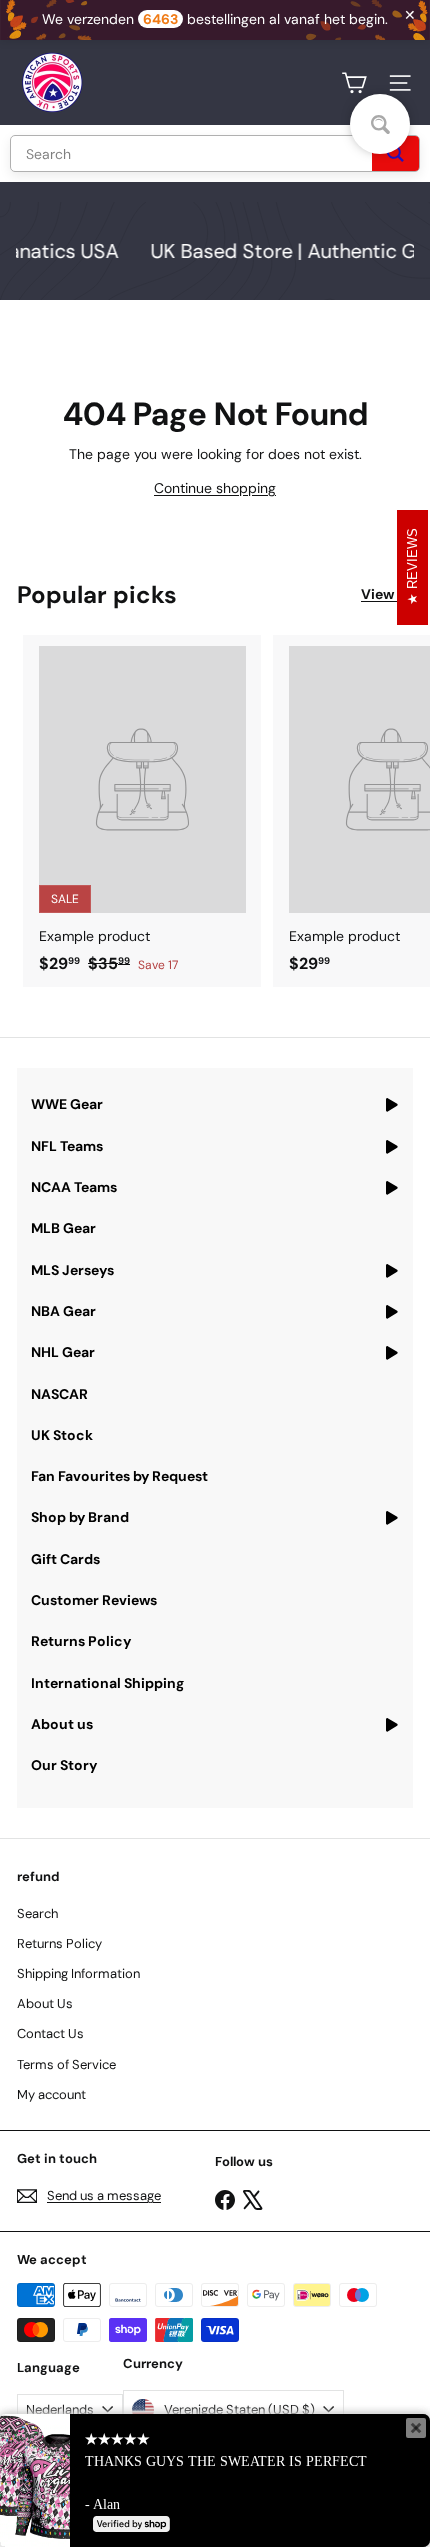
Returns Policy (59, 1943)
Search (37, 1913)
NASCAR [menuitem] (59, 1394)
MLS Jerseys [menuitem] (72, 1270)
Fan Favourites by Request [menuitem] (119, 1476)
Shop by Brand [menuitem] (80, 1517)
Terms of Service (66, 2064)
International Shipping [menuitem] (107, 1683)
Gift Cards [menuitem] (65, 1559)
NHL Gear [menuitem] (63, 1352)
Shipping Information (78, 1973)
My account (51, 2094)
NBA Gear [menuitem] (63, 1311)
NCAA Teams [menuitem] (74, 1187)
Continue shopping (215, 488)
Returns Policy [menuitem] (81, 1641)
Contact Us (50, 2033)
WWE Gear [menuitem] (67, 1104)
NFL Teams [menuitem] (67, 1146)
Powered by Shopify (199, 2503)
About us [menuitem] (62, 1724)
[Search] (395, 153)
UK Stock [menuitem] (62, 1435)
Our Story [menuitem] (64, 1765)
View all (387, 594)
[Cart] (354, 83)
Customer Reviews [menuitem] (94, 1600)
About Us (45, 2003)
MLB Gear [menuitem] (63, 1228)
